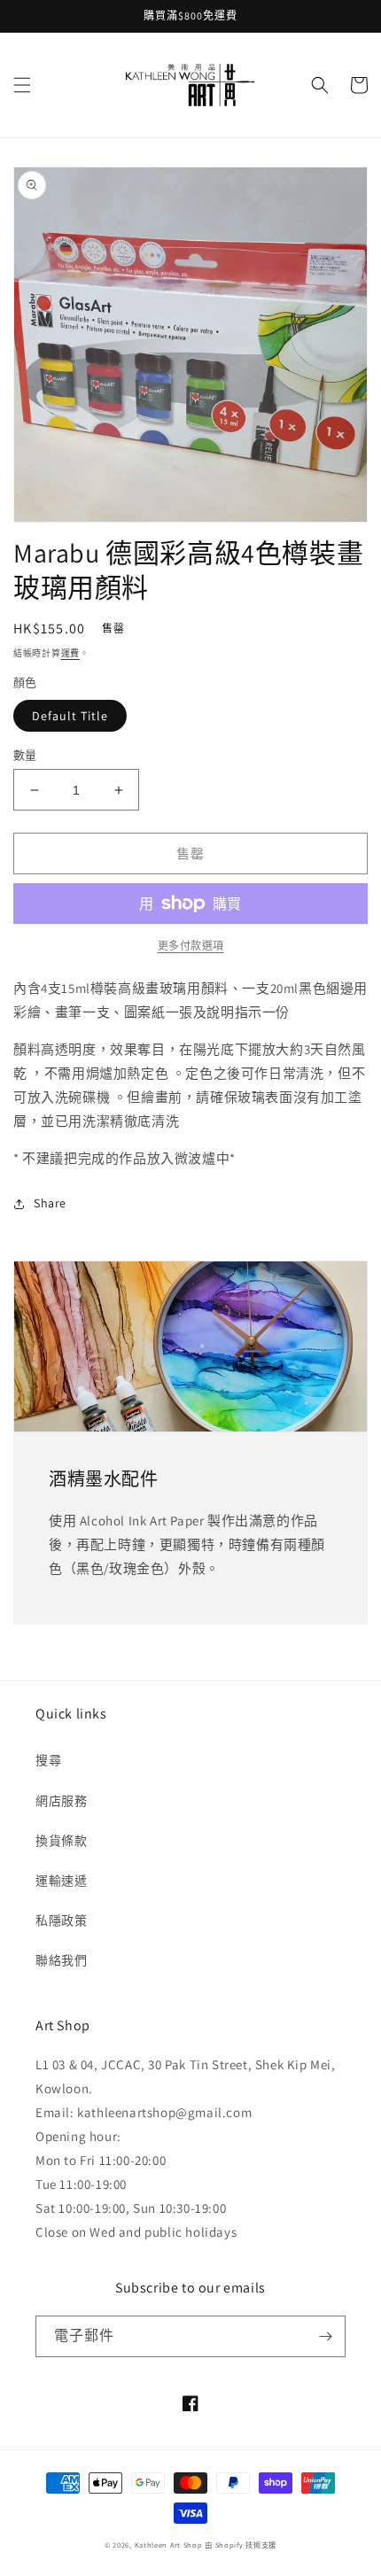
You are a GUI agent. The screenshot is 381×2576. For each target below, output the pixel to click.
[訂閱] (325, 2336)
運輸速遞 (61, 1881)
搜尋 (48, 1760)
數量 (25, 755)
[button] (22, 85)
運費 (70, 653)
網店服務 (61, 1801)
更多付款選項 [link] (191, 946)
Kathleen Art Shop (170, 2545)
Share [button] (50, 1203)
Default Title (70, 716)
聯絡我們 (61, 1960)
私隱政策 (61, 1920)
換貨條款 (61, 1841)
